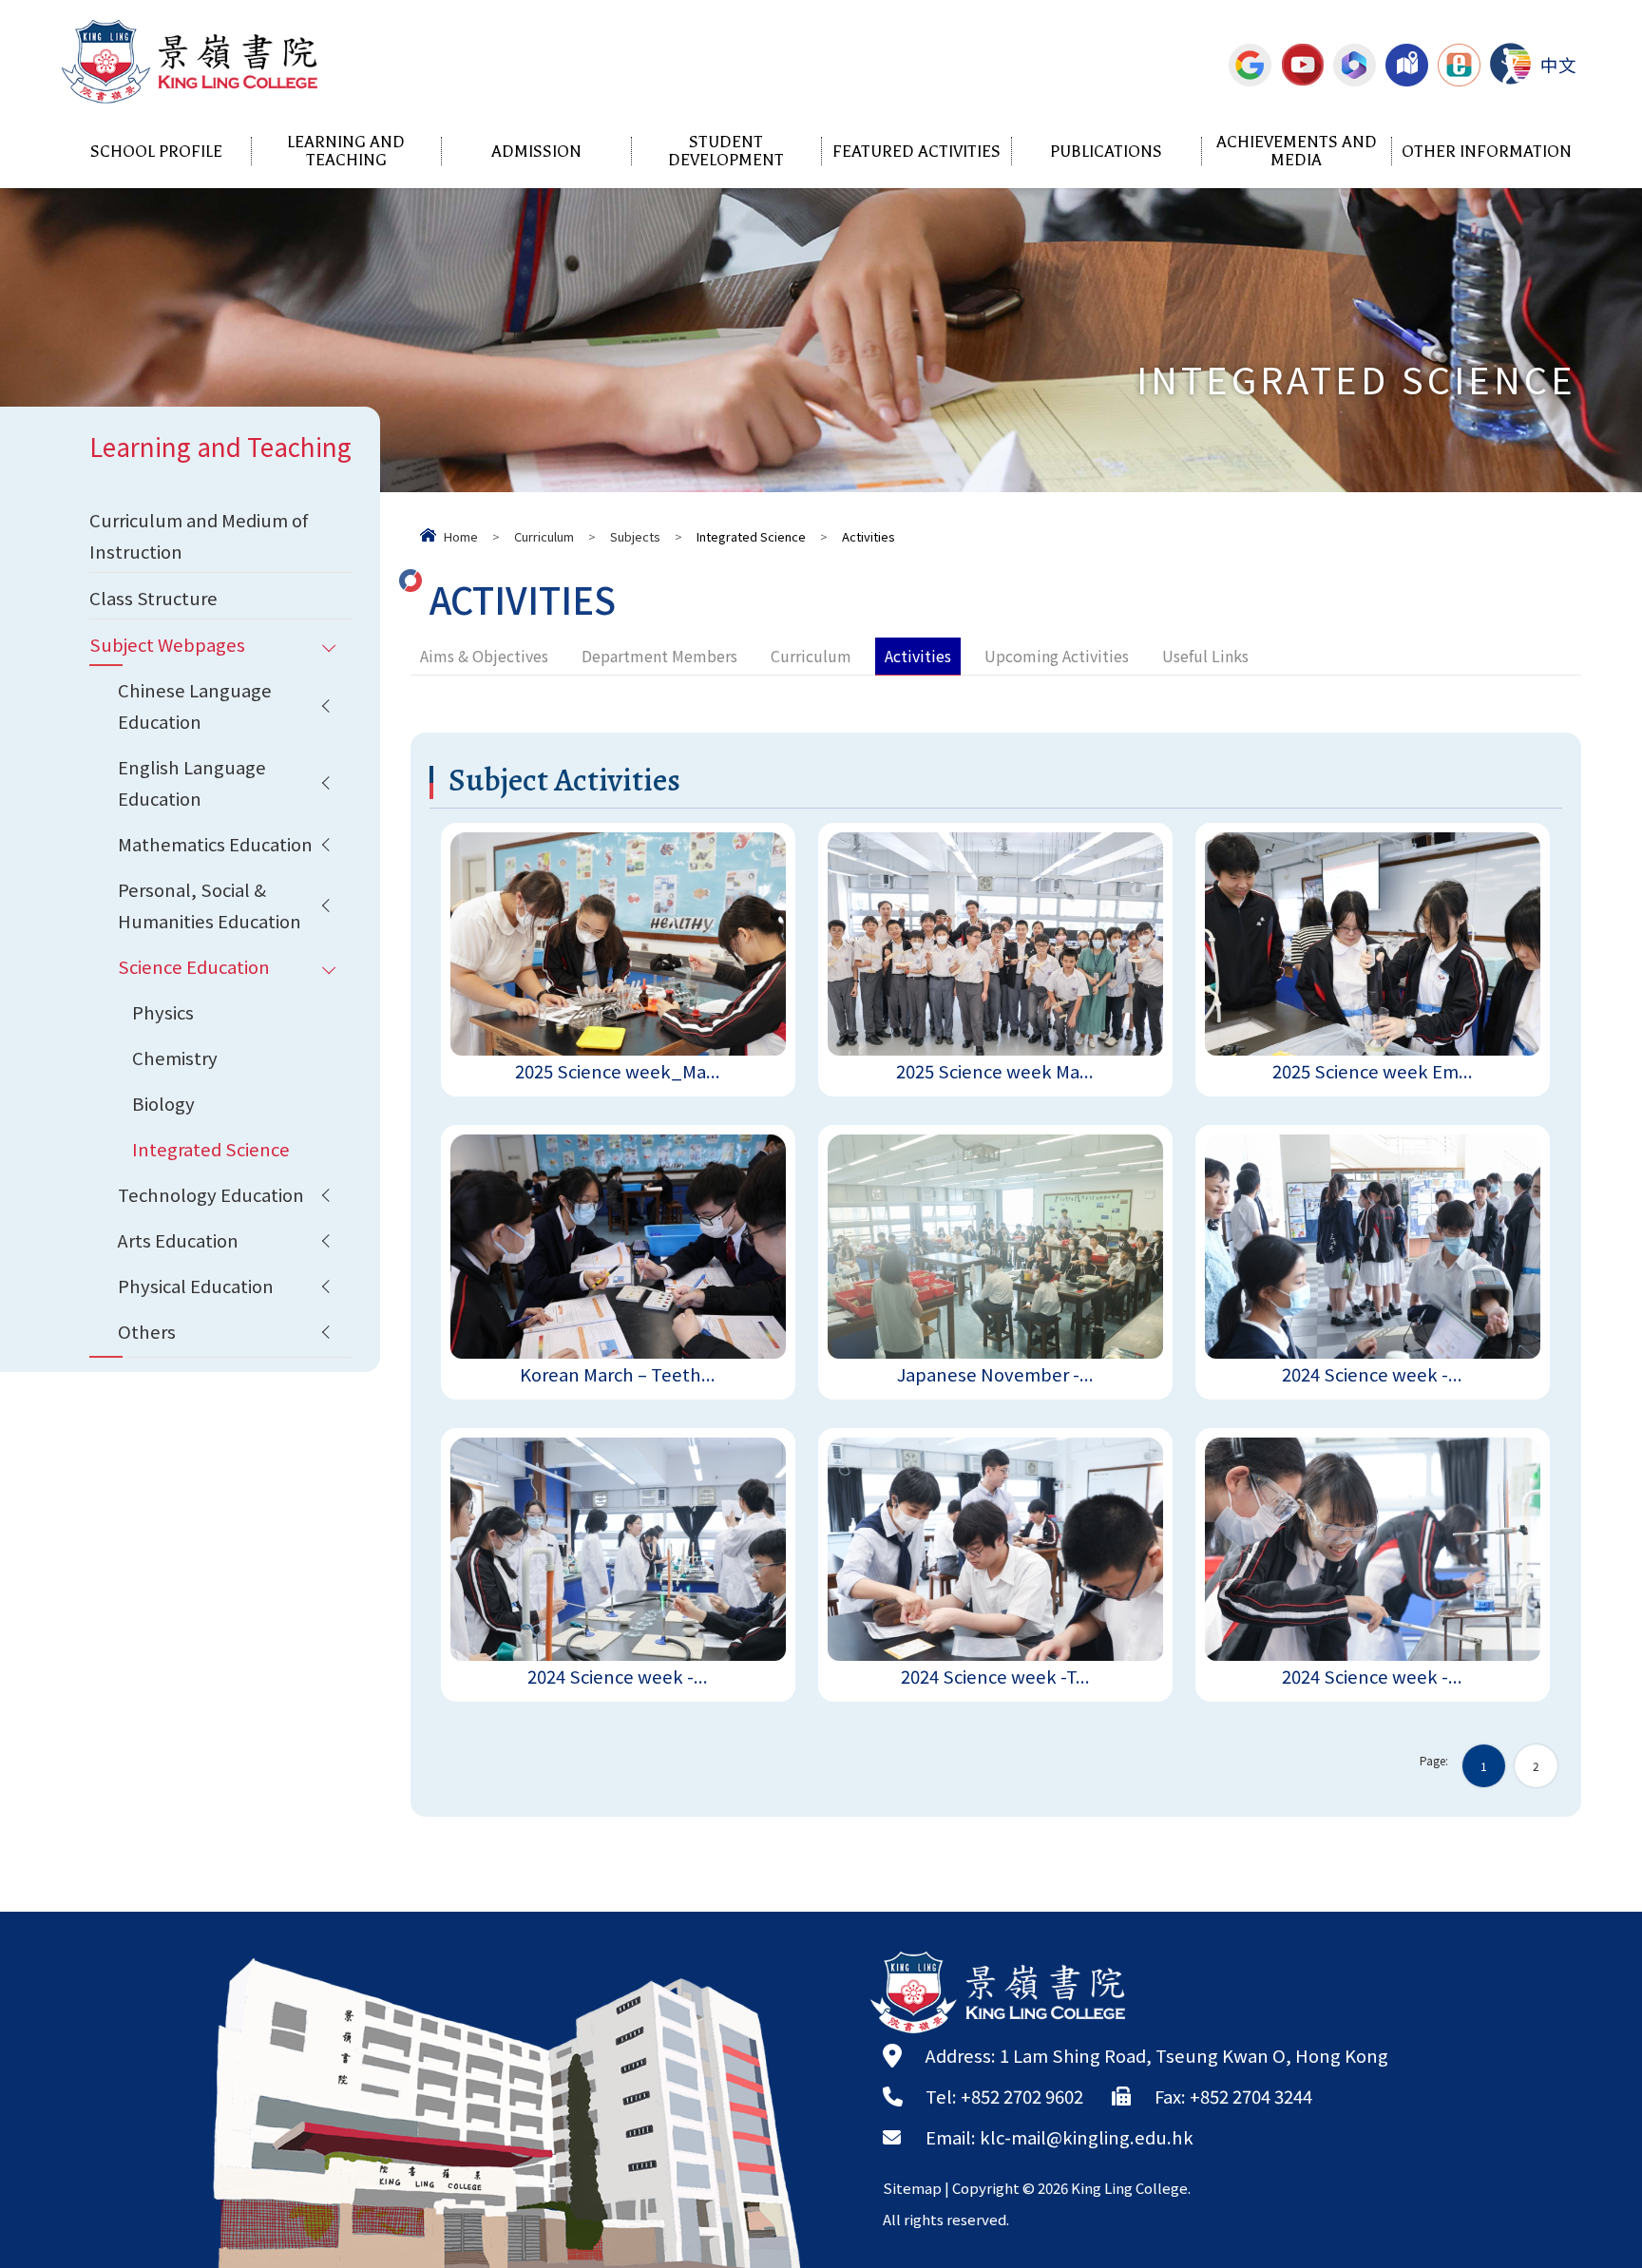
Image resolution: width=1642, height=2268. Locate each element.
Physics (163, 1012)
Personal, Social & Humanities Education (210, 905)
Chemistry (175, 1058)
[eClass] (1459, 65)
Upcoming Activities (1057, 656)
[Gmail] (1250, 65)
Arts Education (178, 1240)
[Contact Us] (1407, 65)
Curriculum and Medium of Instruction (199, 535)
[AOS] (1510, 64)
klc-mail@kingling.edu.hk (1087, 2137)
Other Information (1487, 152)
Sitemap (912, 2188)
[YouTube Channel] (1302, 65)
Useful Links (1205, 656)
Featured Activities (916, 152)
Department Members (659, 656)
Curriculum (544, 536)
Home (461, 536)
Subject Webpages (167, 644)
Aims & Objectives (484, 656)
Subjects (635, 536)
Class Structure (153, 598)
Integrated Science (211, 1149)
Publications (1106, 152)
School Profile (156, 152)
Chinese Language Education (195, 705)
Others (147, 1331)
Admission (536, 152)
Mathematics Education (215, 844)
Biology (163, 1103)
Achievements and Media (1297, 151)
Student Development (726, 151)
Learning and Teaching (346, 151)
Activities (918, 656)
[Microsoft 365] (1355, 65)
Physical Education (196, 1286)
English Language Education (192, 782)
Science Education (194, 966)
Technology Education (211, 1194)
